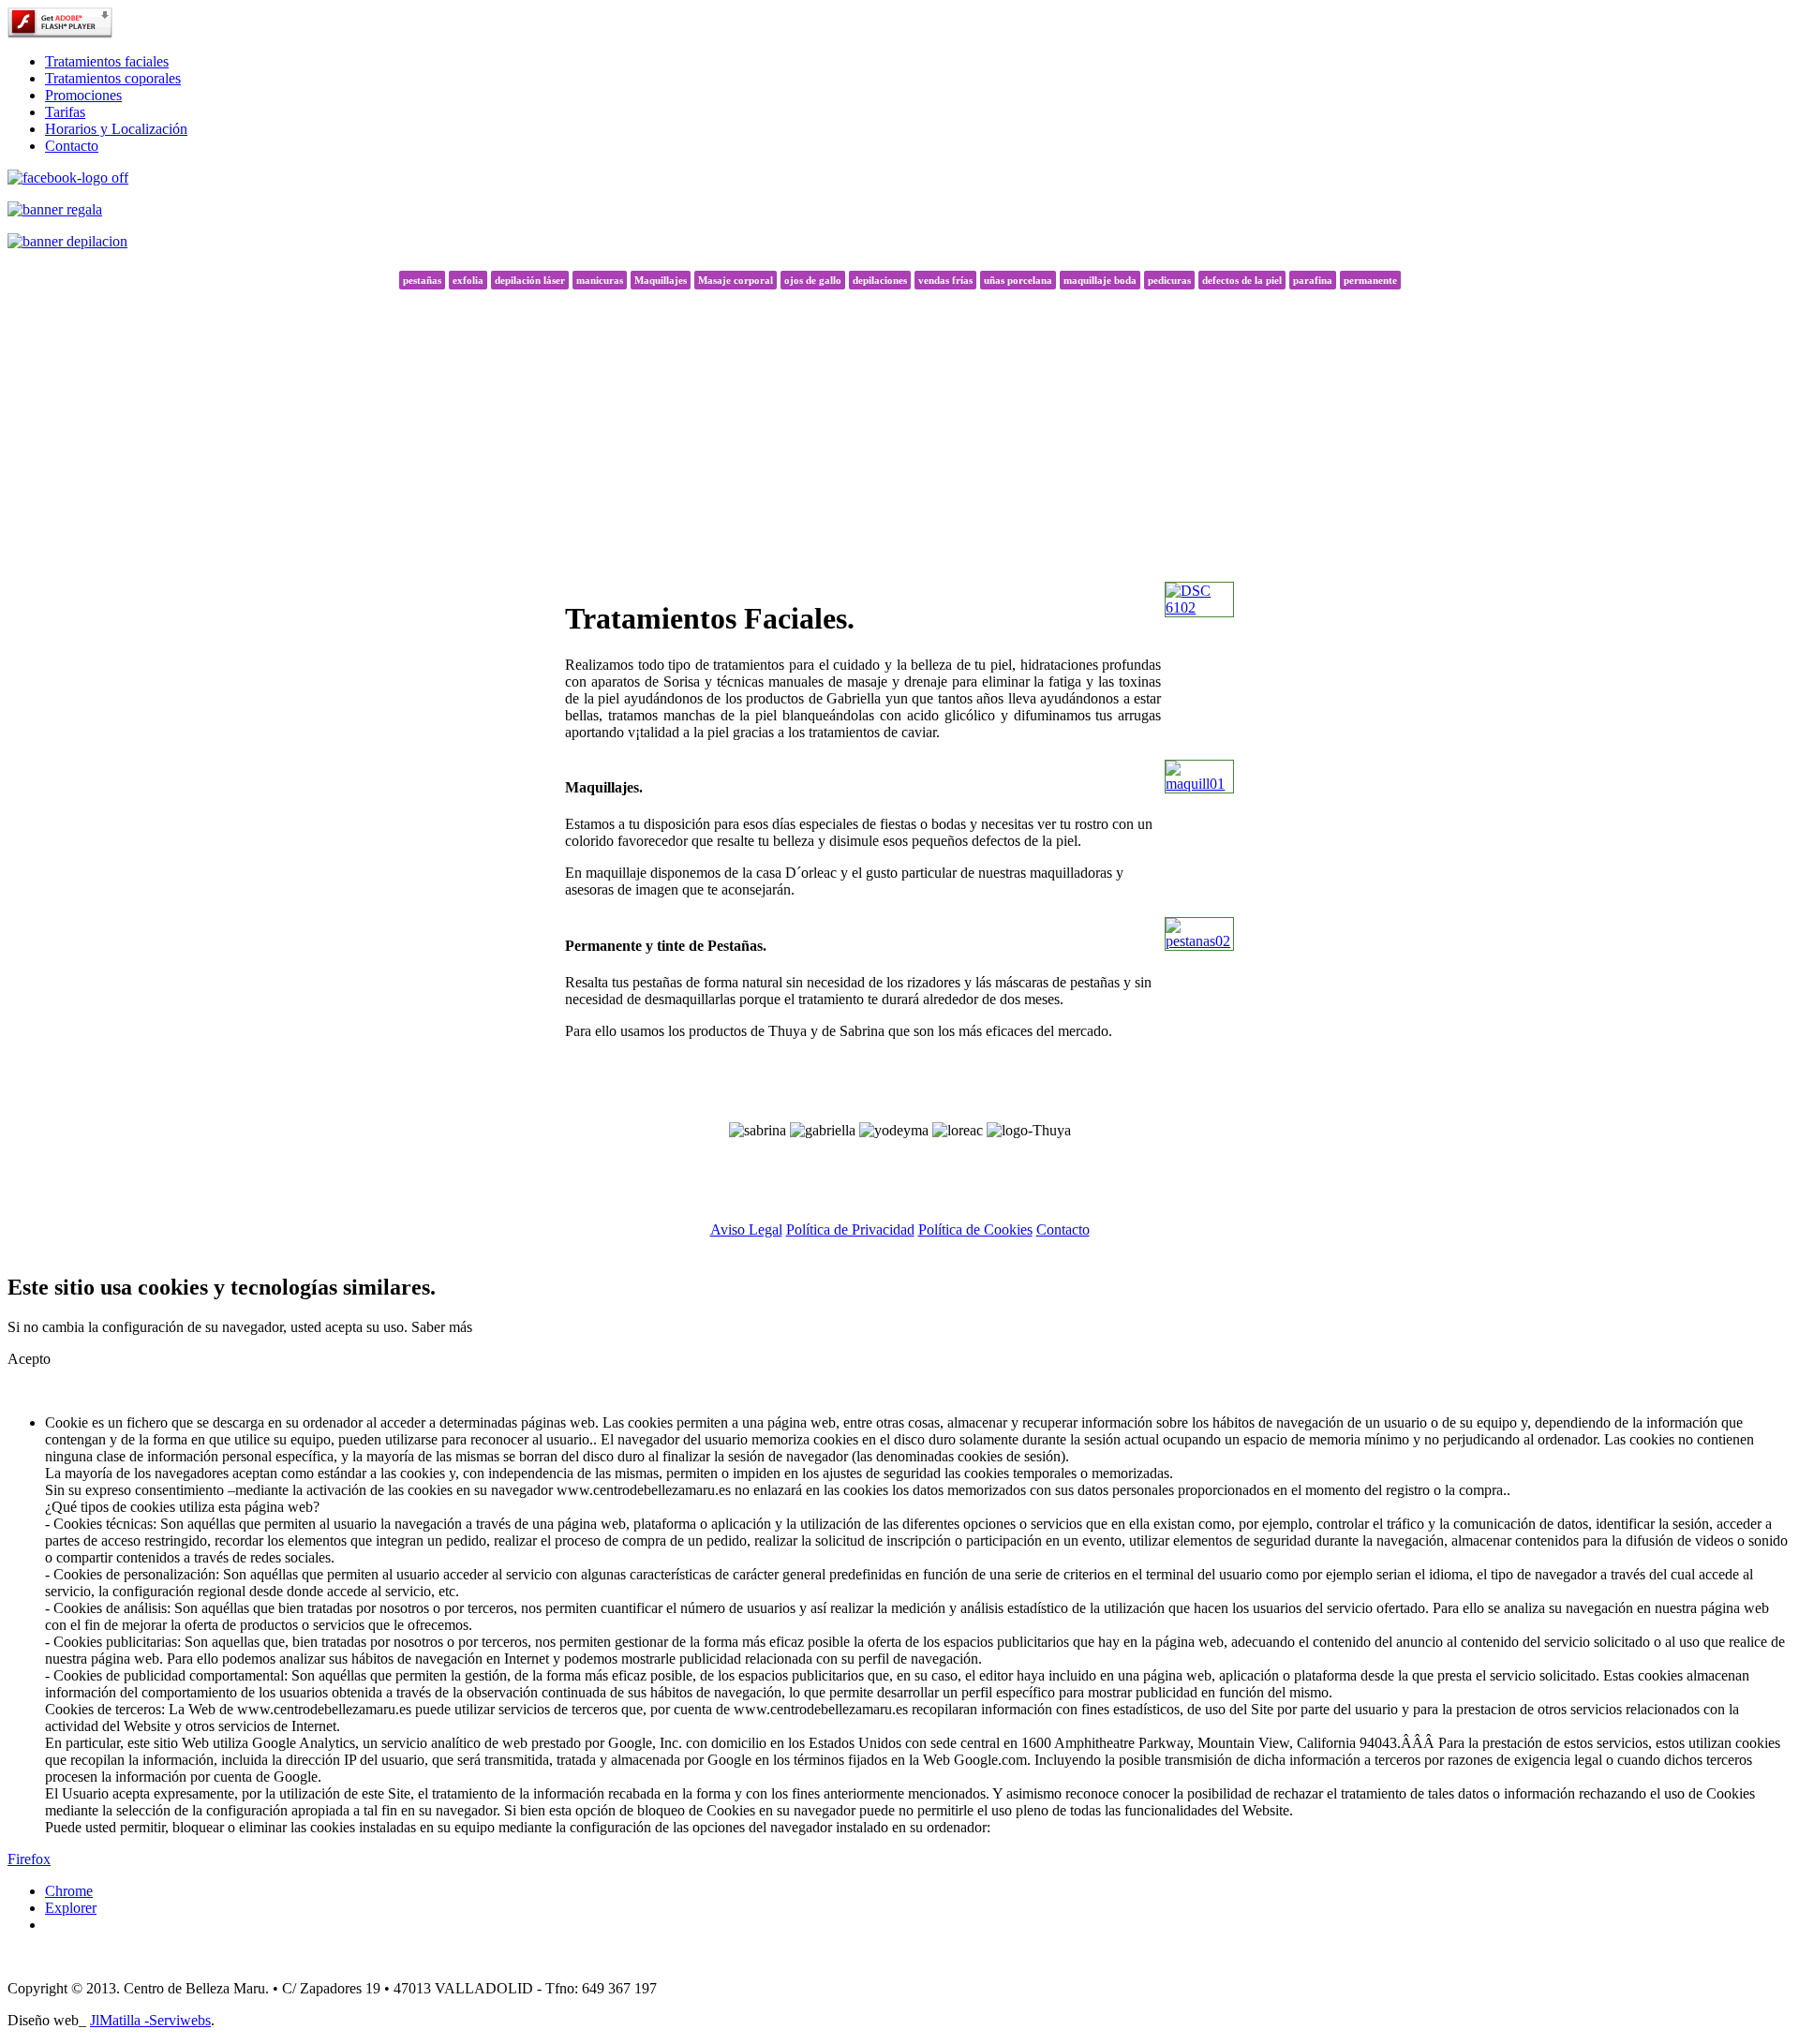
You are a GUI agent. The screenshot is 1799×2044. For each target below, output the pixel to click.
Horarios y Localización (116, 129)
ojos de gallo (813, 280)
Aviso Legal (746, 1229)
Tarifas (65, 112)
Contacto (72, 146)
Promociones (83, 95)
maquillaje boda (1100, 280)
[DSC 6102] (1199, 607)
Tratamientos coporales (113, 78)
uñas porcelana (1018, 280)
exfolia (468, 280)
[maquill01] (1199, 784)
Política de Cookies (975, 1229)
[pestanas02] (1199, 941)
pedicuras (1169, 280)
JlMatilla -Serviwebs (150, 2020)
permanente (1370, 280)
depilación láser (530, 280)
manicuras (600, 280)
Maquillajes (661, 280)
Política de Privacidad (850, 1229)
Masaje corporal (736, 280)
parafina (1313, 280)
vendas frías (945, 280)
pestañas (422, 280)
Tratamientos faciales (107, 61)
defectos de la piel (1242, 280)
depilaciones (880, 280)
